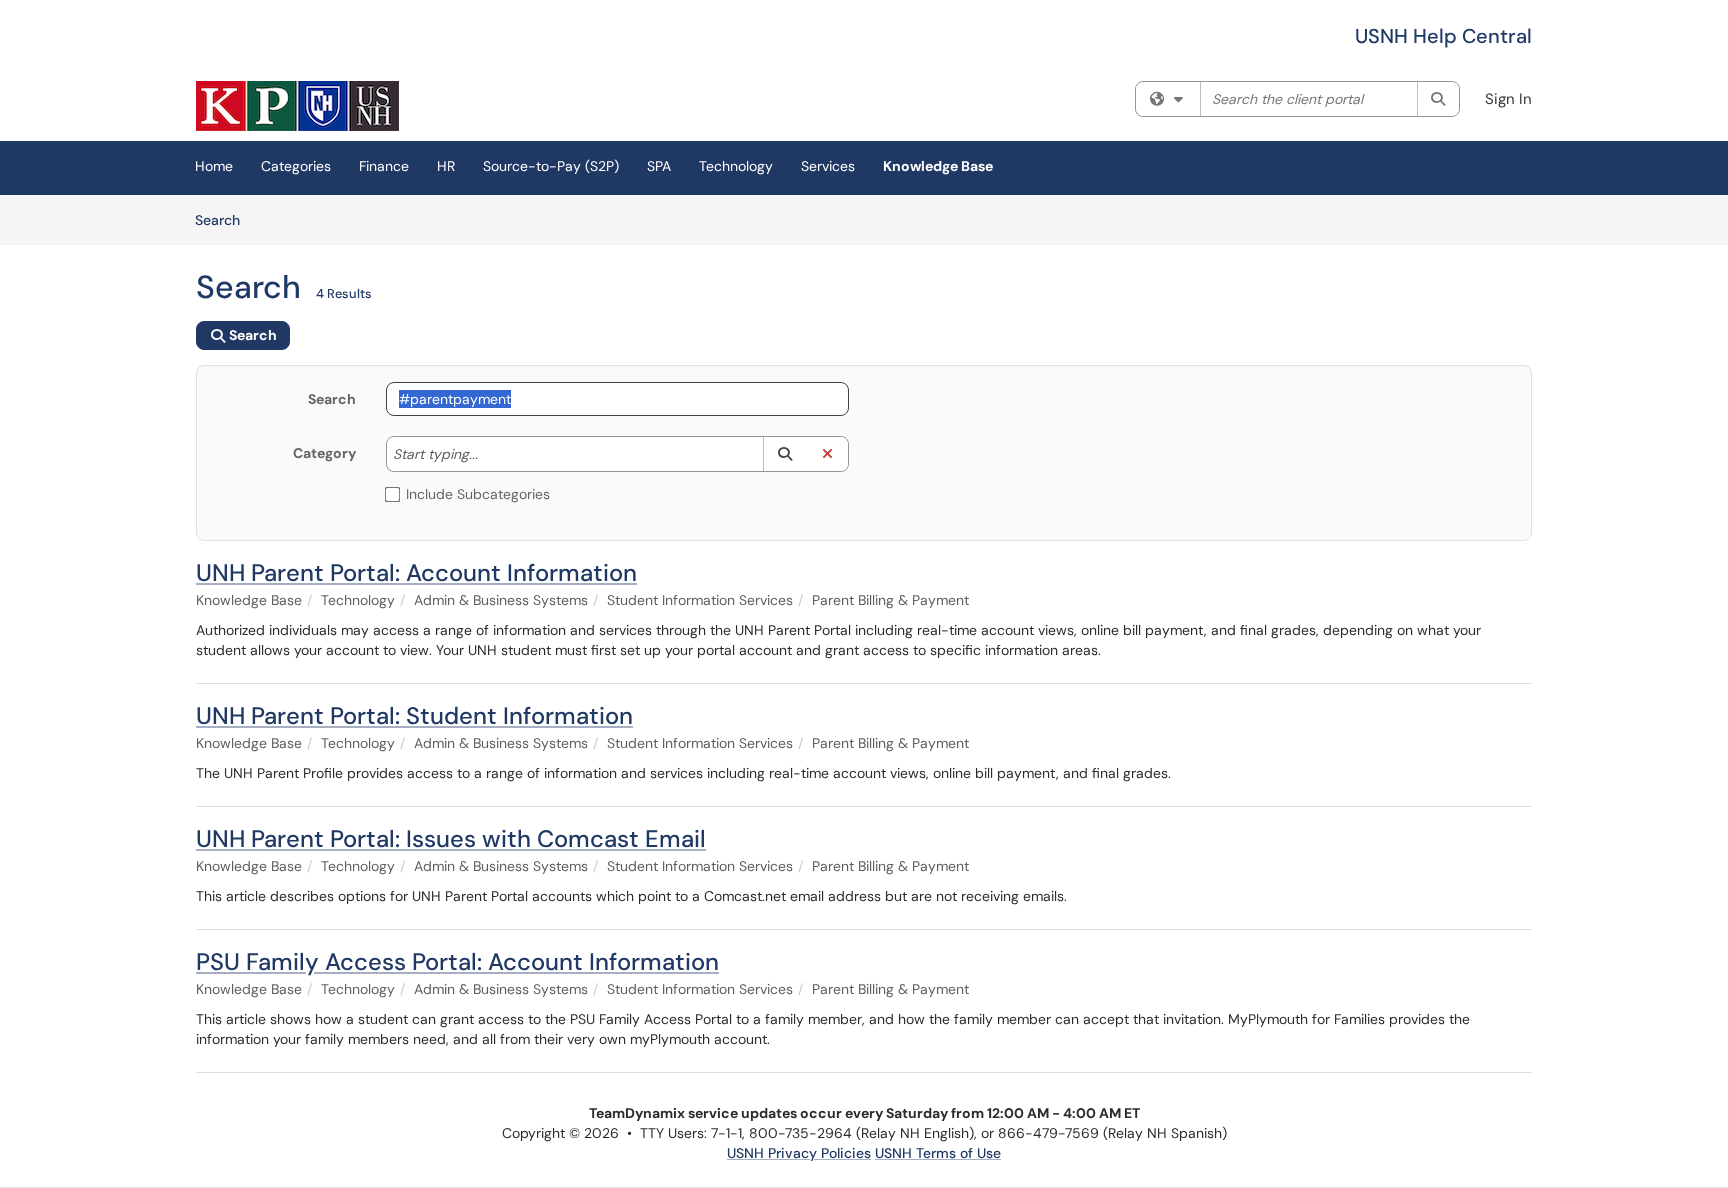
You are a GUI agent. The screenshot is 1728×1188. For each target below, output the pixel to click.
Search (224, 219)
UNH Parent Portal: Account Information (416, 572)
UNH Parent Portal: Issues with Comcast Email (451, 838)
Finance (384, 166)
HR (446, 166)
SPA (659, 166)
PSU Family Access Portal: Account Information (457, 961)
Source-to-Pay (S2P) (551, 166)
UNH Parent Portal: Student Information (414, 715)
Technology (736, 166)
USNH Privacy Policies (799, 1153)
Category (324, 453)
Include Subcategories (478, 494)
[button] (784, 454)
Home (214, 166)
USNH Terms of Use (938, 1153)
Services (828, 166)
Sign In (1508, 99)
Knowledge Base (938, 166)
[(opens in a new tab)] (297, 106)
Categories (296, 166)
